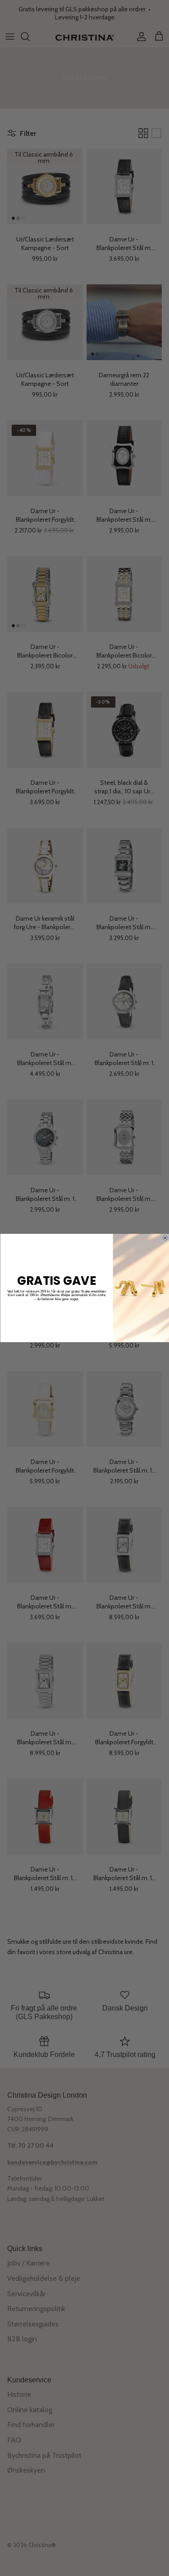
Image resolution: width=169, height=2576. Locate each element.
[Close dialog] (165, 1238)
